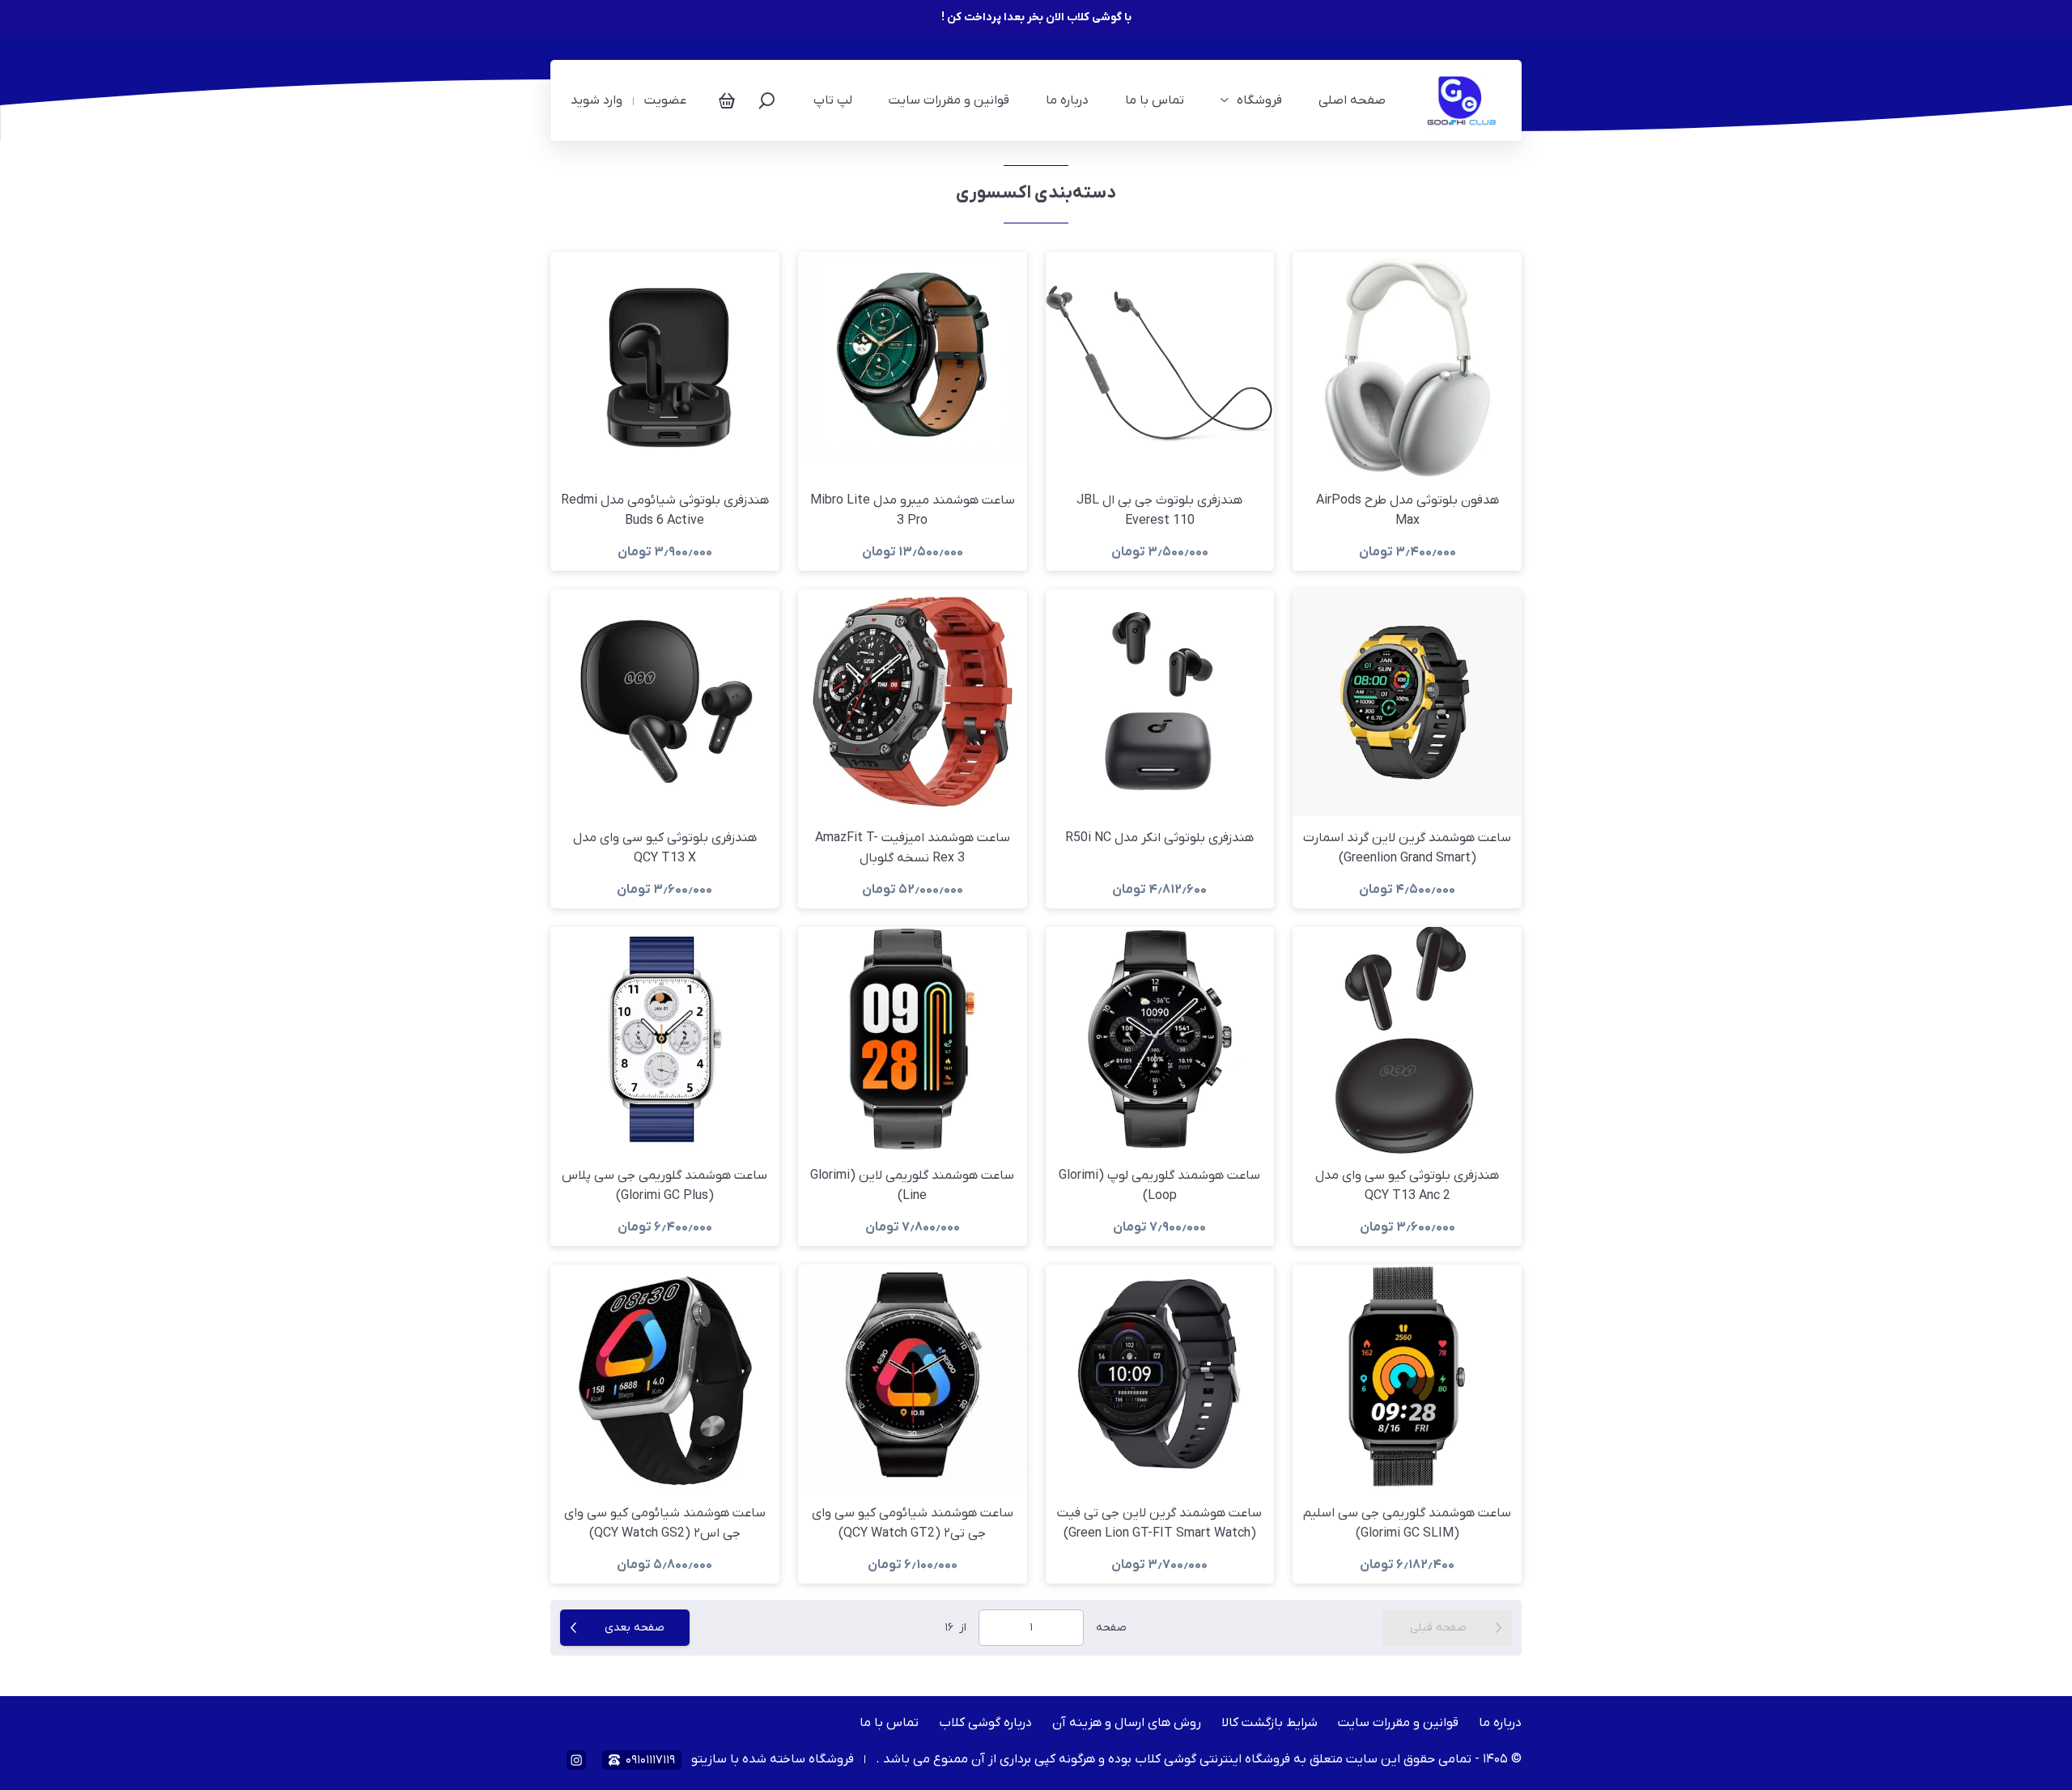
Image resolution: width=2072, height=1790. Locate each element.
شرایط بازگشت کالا (1270, 1723)
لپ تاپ (833, 100)
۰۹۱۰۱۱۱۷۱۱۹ (650, 1760)
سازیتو (709, 1759)
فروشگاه (1259, 100)
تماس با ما (1155, 100)
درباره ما (1067, 100)
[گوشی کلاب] (1464, 100)
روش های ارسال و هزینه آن (1127, 1723)
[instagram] (576, 1760)
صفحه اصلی (1352, 100)
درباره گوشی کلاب (985, 1723)
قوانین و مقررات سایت (949, 100)
